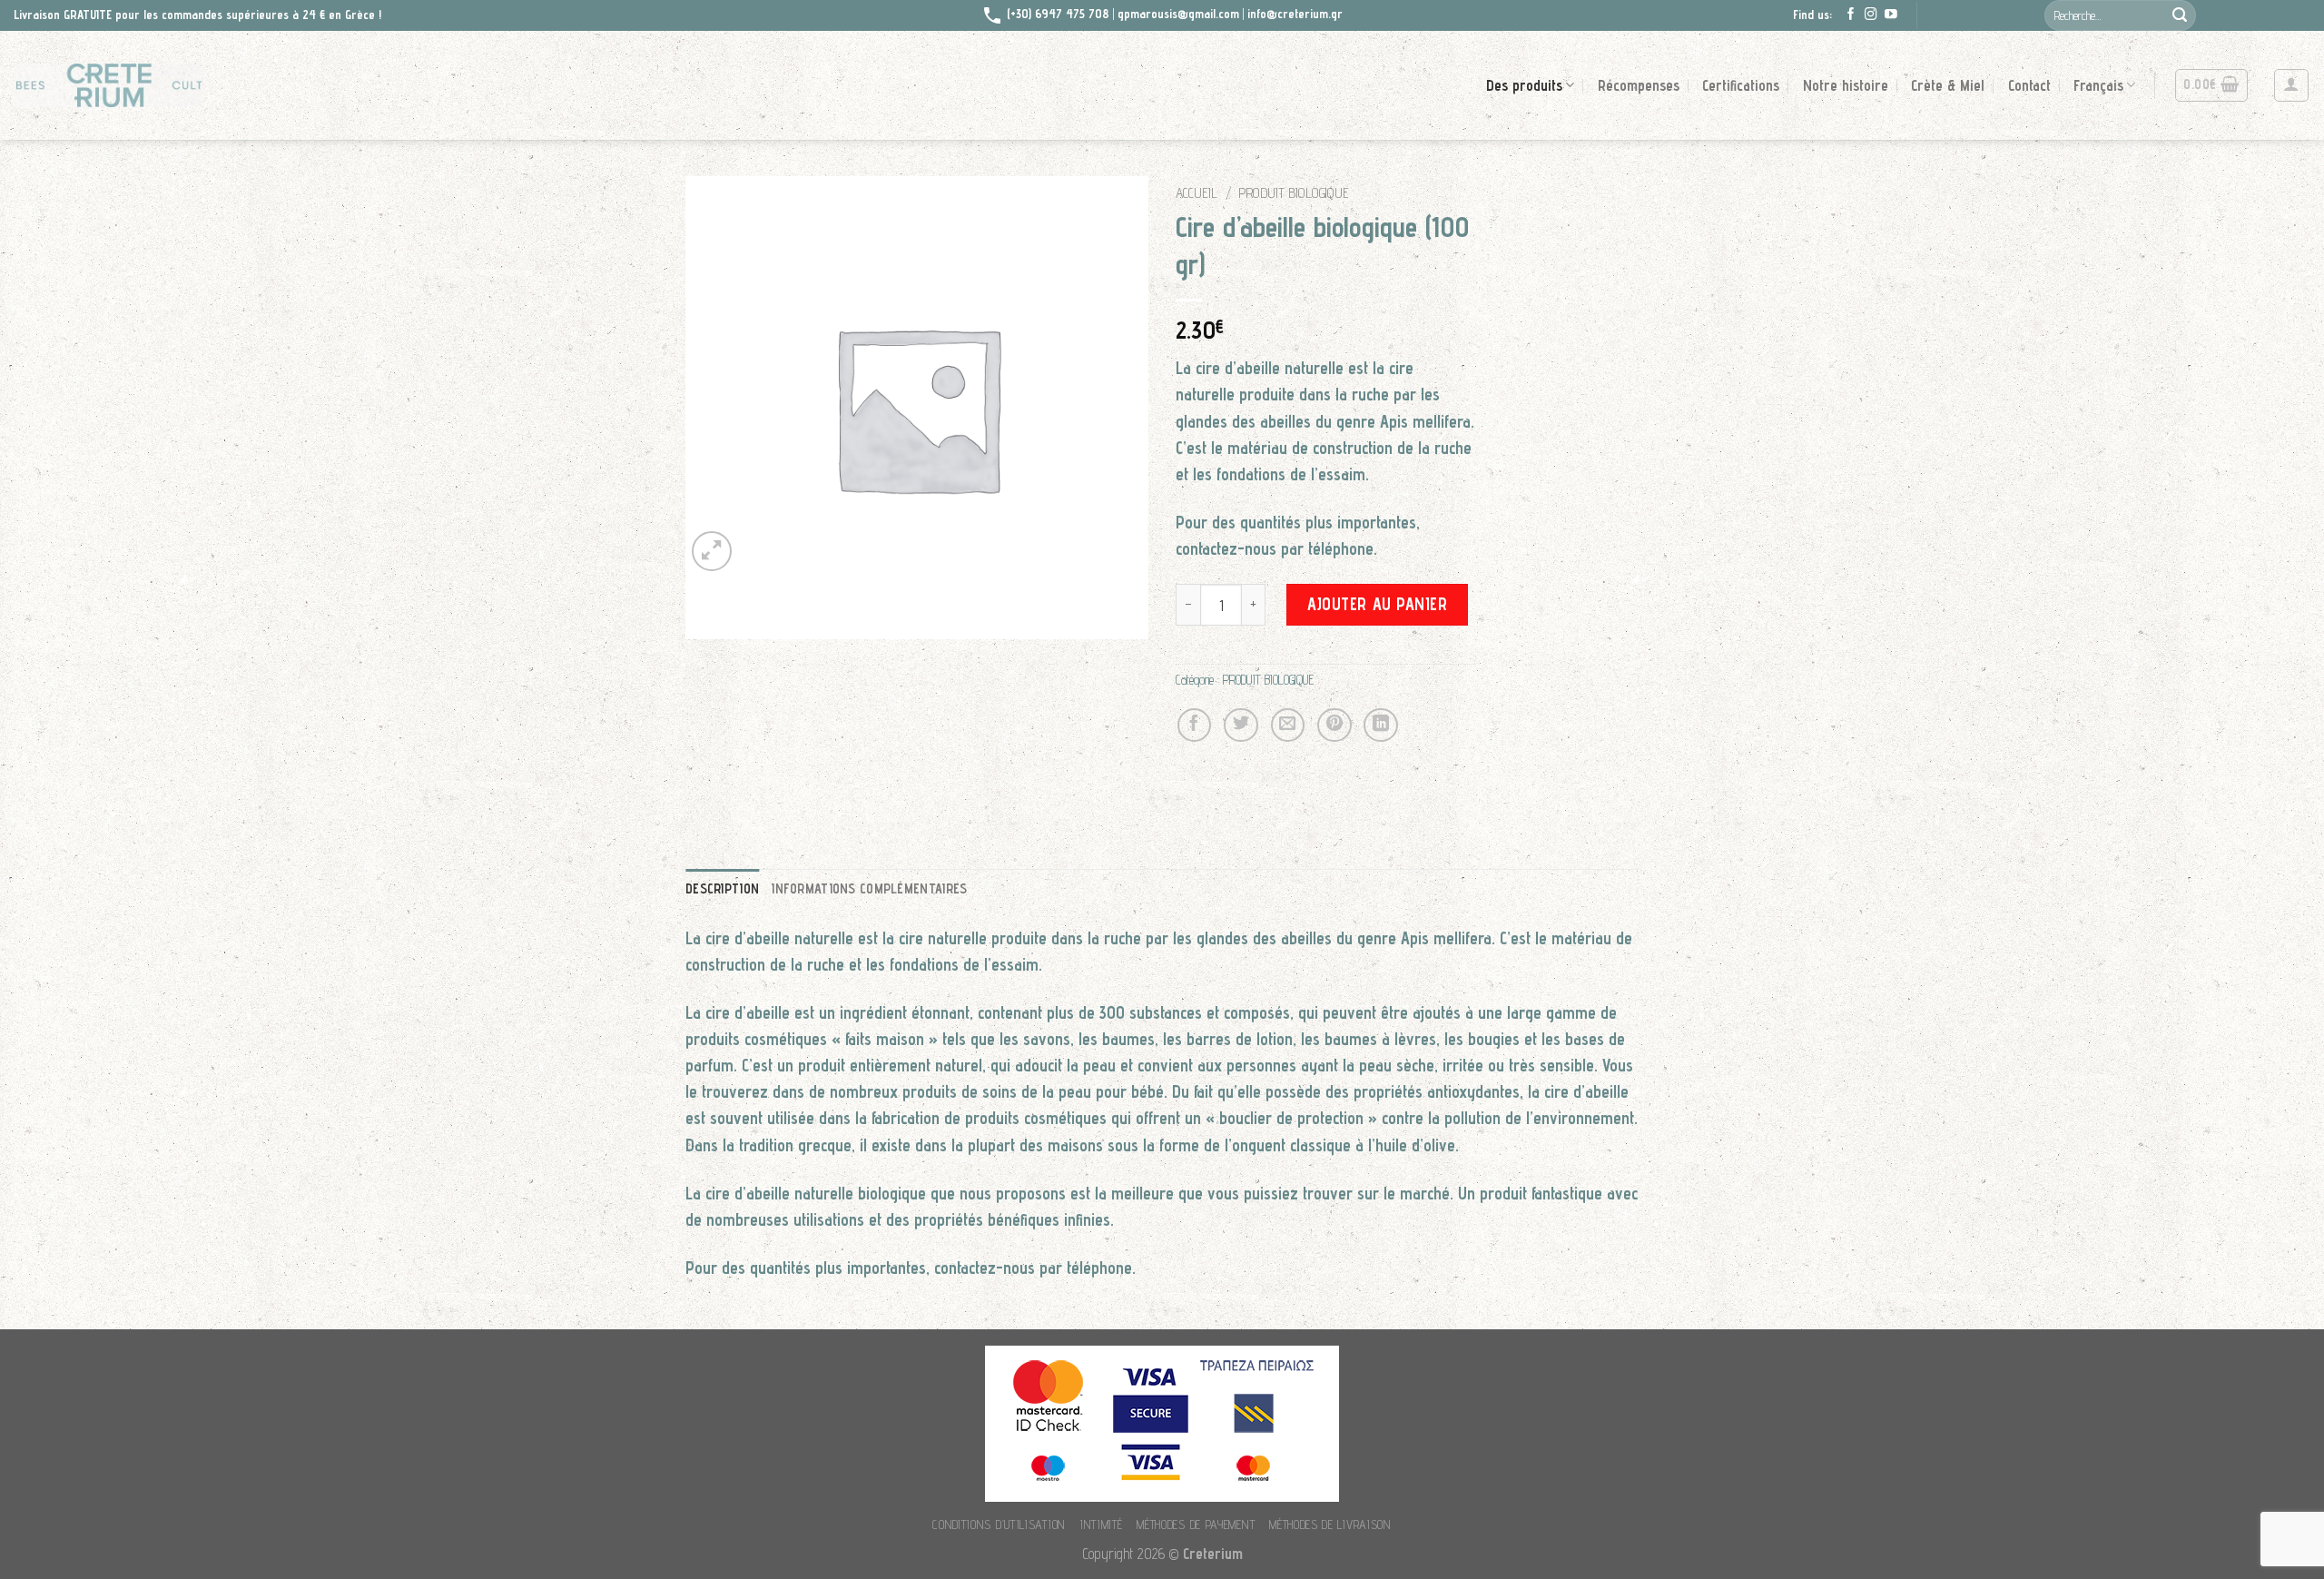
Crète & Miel (1948, 85)
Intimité (1102, 1525)
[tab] (722, 888)
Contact (2029, 85)
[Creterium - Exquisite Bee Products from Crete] (109, 85)
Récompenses (1639, 85)
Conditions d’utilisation (999, 1525)
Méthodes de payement (1196, 1525)
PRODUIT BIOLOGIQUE (1294, 193)
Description (722, 888)
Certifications (1741, 85)
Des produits (1524, 85)
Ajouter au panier (1377, 604)
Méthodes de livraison (1330, 1525)
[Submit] (2180, 15)
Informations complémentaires (869, 888)
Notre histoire (1846, 85)
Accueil (1196, 193)
